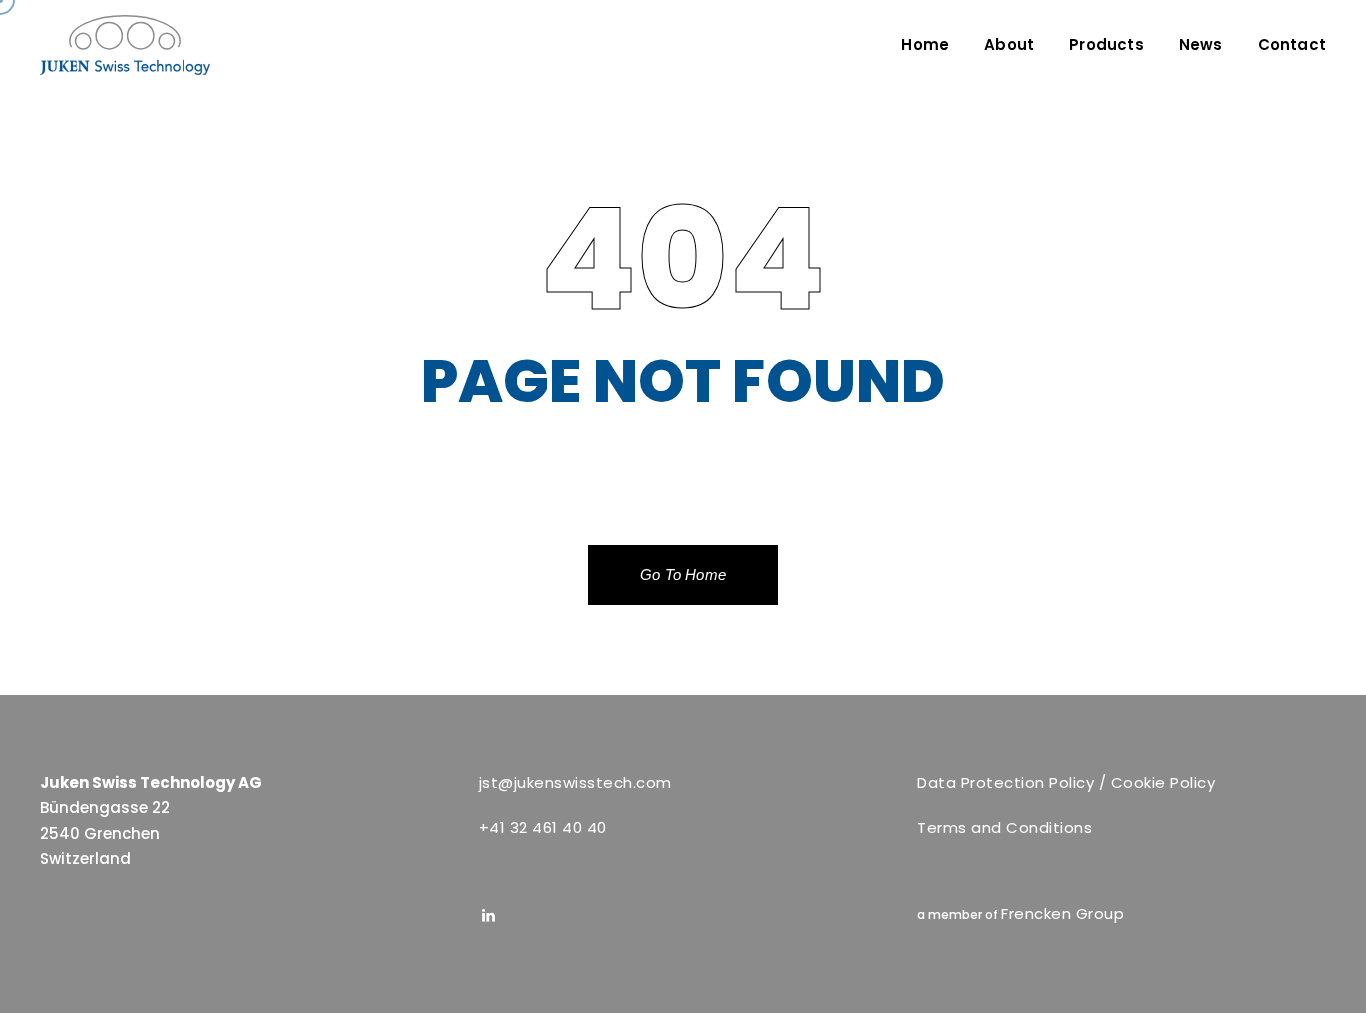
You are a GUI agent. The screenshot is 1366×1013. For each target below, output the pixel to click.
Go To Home (683, 574)
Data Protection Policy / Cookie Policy (1066, 782)
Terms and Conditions (1004, 827)
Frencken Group (1062, 913)
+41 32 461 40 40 (543, 827)
